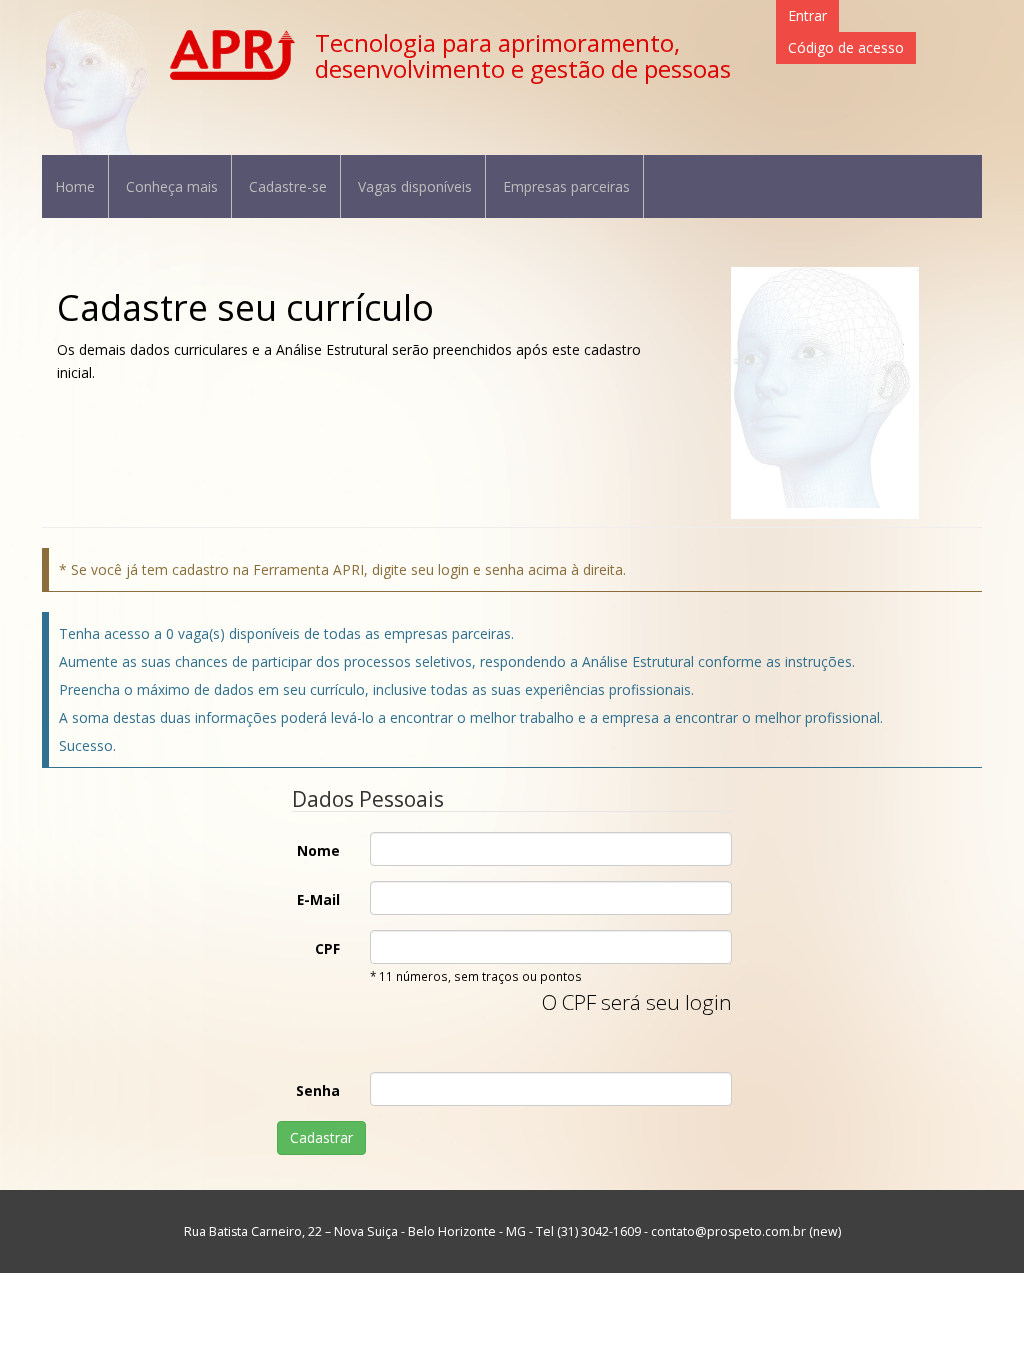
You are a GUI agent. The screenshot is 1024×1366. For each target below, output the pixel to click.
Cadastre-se (288, 186)
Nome (318, 850)
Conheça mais (172, 186)
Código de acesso (846, 47)
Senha (318, 1090)
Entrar (807, 15)
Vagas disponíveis (415, 186)
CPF (327, 948)
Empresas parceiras (566, 186)
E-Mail (318, 899)
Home (75, 186)
